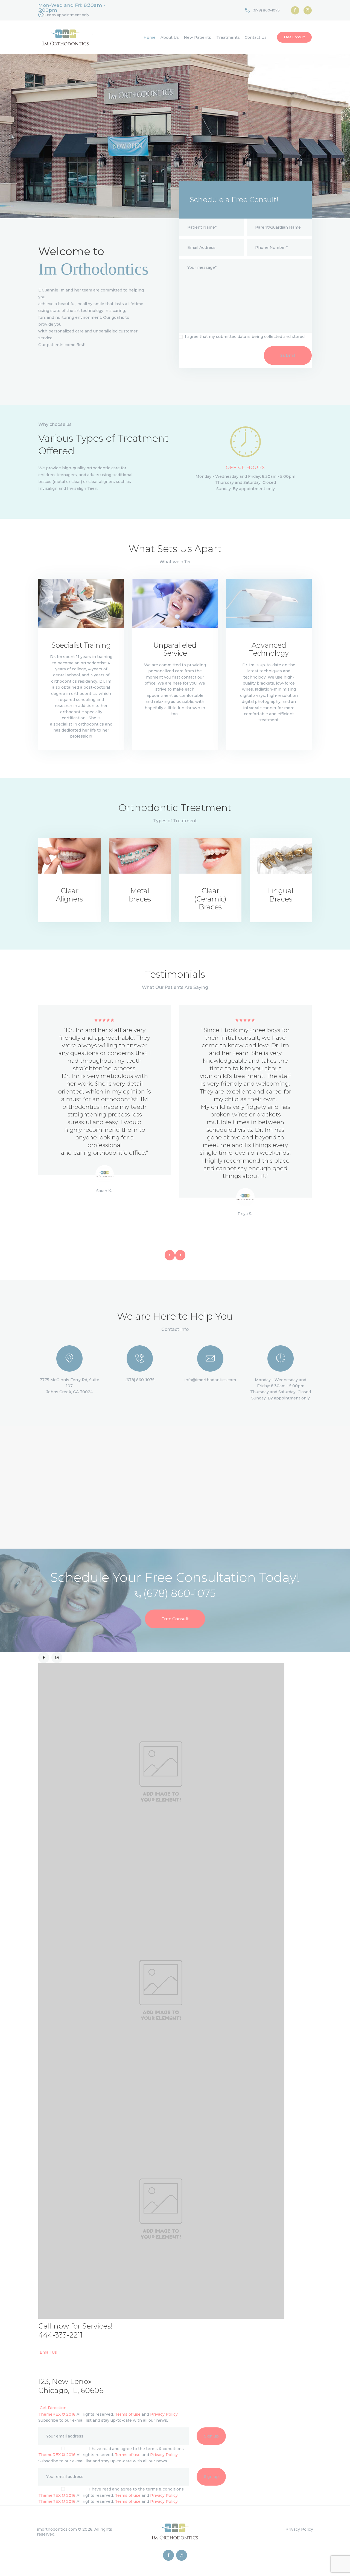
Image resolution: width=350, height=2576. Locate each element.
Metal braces (140, 895)
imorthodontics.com (57, 2529)
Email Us (48, 2352)
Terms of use (128, 2414)
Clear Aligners (69, 895)
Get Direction (53, 2408)
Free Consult (175, 1619)
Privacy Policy (164, 2414)
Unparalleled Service (175, 649)
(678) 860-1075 (179, 1593)
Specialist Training (81, 646)
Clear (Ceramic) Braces (210, 899)
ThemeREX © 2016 (57, 2414)
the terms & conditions (161, 2449)
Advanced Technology (269, 649)
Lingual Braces (281, 895)
